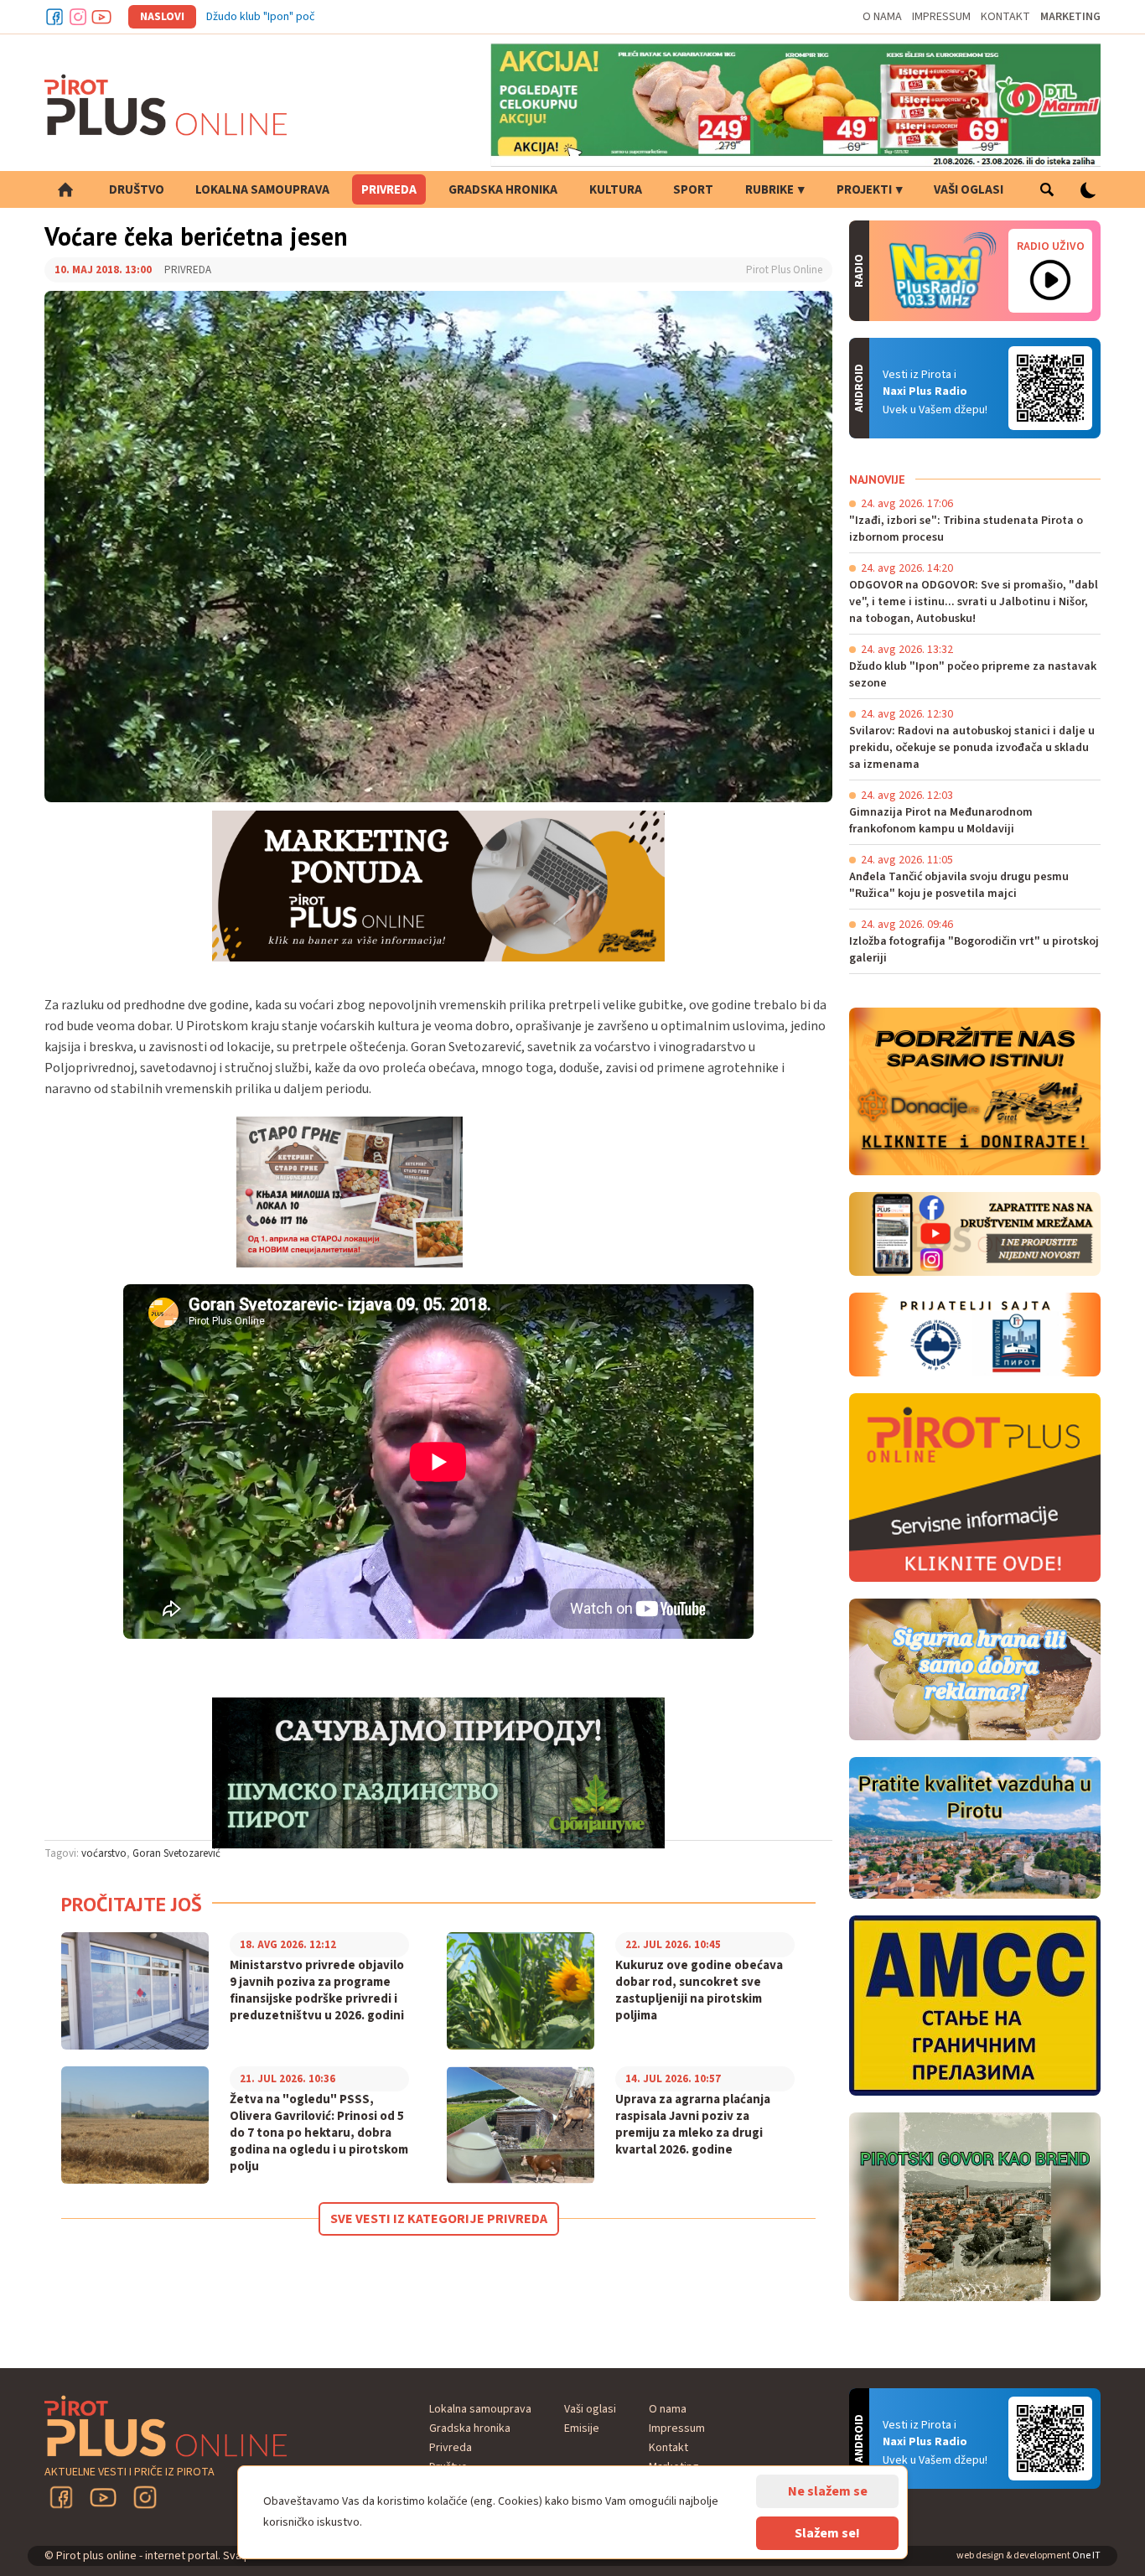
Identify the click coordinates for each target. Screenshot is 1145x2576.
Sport (693, 190)
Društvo (137, 190)
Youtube (101, 17)
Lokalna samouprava (262, 190)
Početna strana (65, 189)
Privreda (389, 190)
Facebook (54, 17)
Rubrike (769, 190)
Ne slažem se (828, 2491)
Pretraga (1047, 189)
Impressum (941, 17)
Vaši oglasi (969, 190)
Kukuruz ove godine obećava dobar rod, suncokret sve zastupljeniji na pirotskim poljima (699, 1991)
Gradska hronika (503, 190)
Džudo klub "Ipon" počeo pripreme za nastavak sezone (343, 17)
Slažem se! (827, 2533)
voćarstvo (104, 1853)
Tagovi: (62, 1853)
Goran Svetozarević (176, 1853)
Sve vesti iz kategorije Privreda (439, 2219)
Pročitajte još (132, 1904)
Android (1050, 388)
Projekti (864, 190)
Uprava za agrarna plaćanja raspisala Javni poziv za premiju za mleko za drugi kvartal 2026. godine (693, 2125)
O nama (882, 17)
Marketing (1070, 17)
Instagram (78, 17)
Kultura (616, 190)
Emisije (582, 2428)
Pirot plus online (166, 105)
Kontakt (1005, 17)
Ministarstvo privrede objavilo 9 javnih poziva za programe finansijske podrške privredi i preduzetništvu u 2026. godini (317, 1991)
